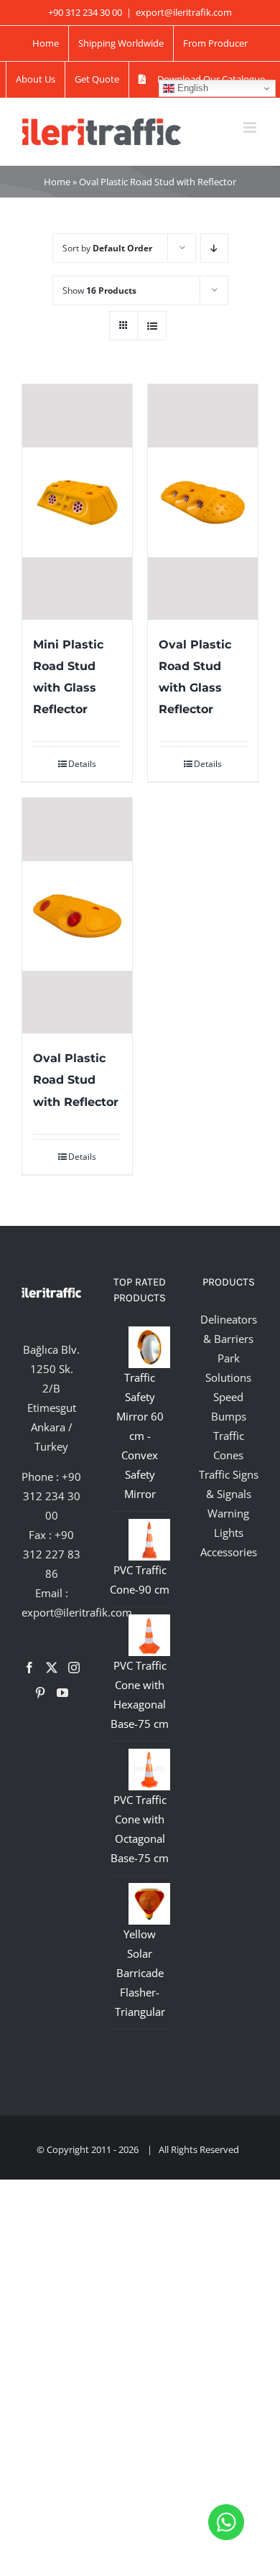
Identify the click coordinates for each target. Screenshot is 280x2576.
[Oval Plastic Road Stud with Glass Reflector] (203, 502)
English (191, 88)
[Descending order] (214, 248)
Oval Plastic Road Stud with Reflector (76, 1080)
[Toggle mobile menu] (251, 127)
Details (82, 764)
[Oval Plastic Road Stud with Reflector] (77, 916)
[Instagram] (74, 1668)
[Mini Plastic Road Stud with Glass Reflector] (77, 502)
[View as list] (152, 326)
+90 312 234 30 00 (52, 1496)
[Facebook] (29, 1668)
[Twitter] (52, 1668)
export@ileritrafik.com (184, 12)
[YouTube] (62, 1693)
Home (57, 182)
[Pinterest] (40, 1693)
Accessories (229, 1552)
